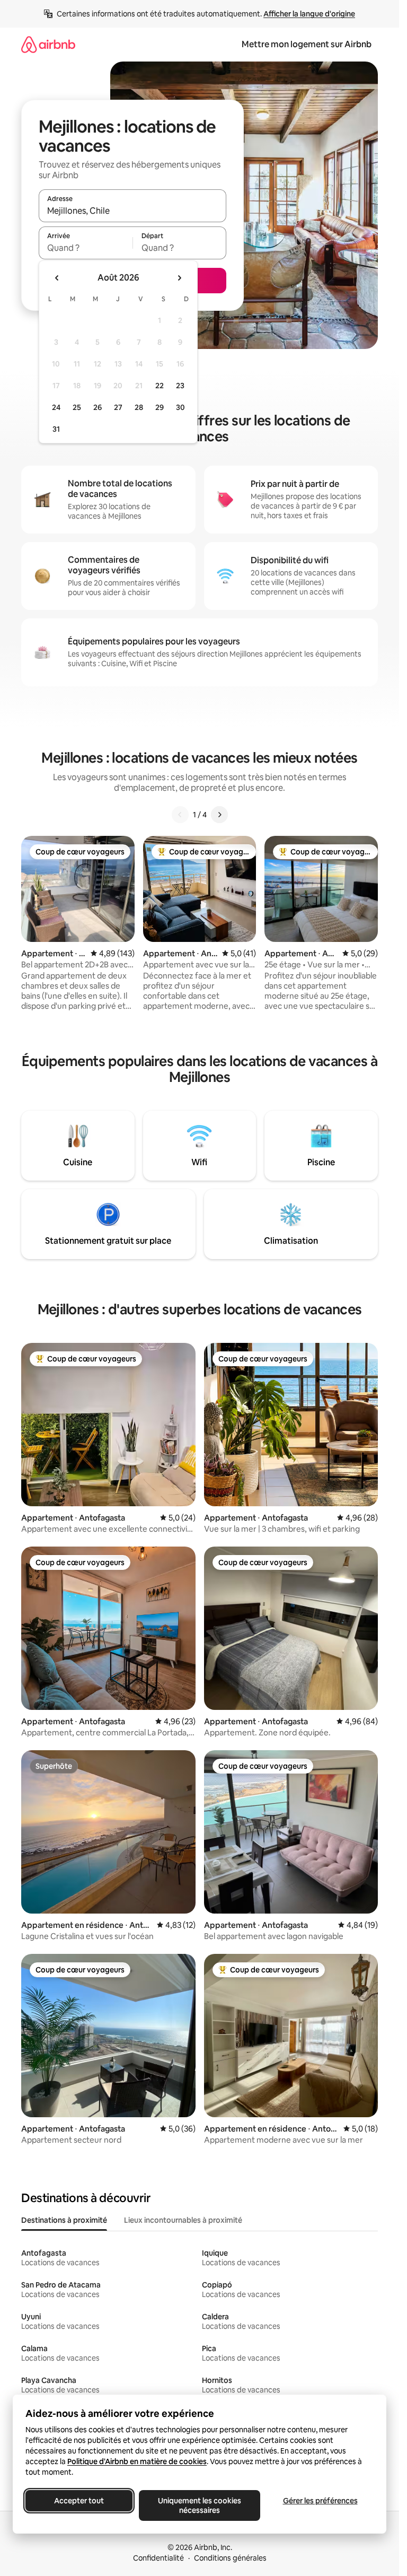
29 (160, 407)
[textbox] (86, 248)
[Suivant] (219, 815)
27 (118, 407)
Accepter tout (79, 2501)
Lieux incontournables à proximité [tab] (183, 2220)
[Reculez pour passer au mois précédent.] (57, 278)
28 (139, 407)
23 (180, 386)
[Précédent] (180, 815)
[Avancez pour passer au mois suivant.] (179, 278)
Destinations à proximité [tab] (64, 2220)
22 (160, 386)
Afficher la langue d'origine (309, 14)
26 (98, 407)
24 (56, 407)
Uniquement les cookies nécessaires (200, 2505)
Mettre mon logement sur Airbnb (307, 44)
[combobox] (132, 211)
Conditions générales (230, 2558)
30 (180, 407)
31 (56, 429)
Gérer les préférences (320, 2501)
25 (77, 407)
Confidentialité (158, 2558)
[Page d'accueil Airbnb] (48, 44)
